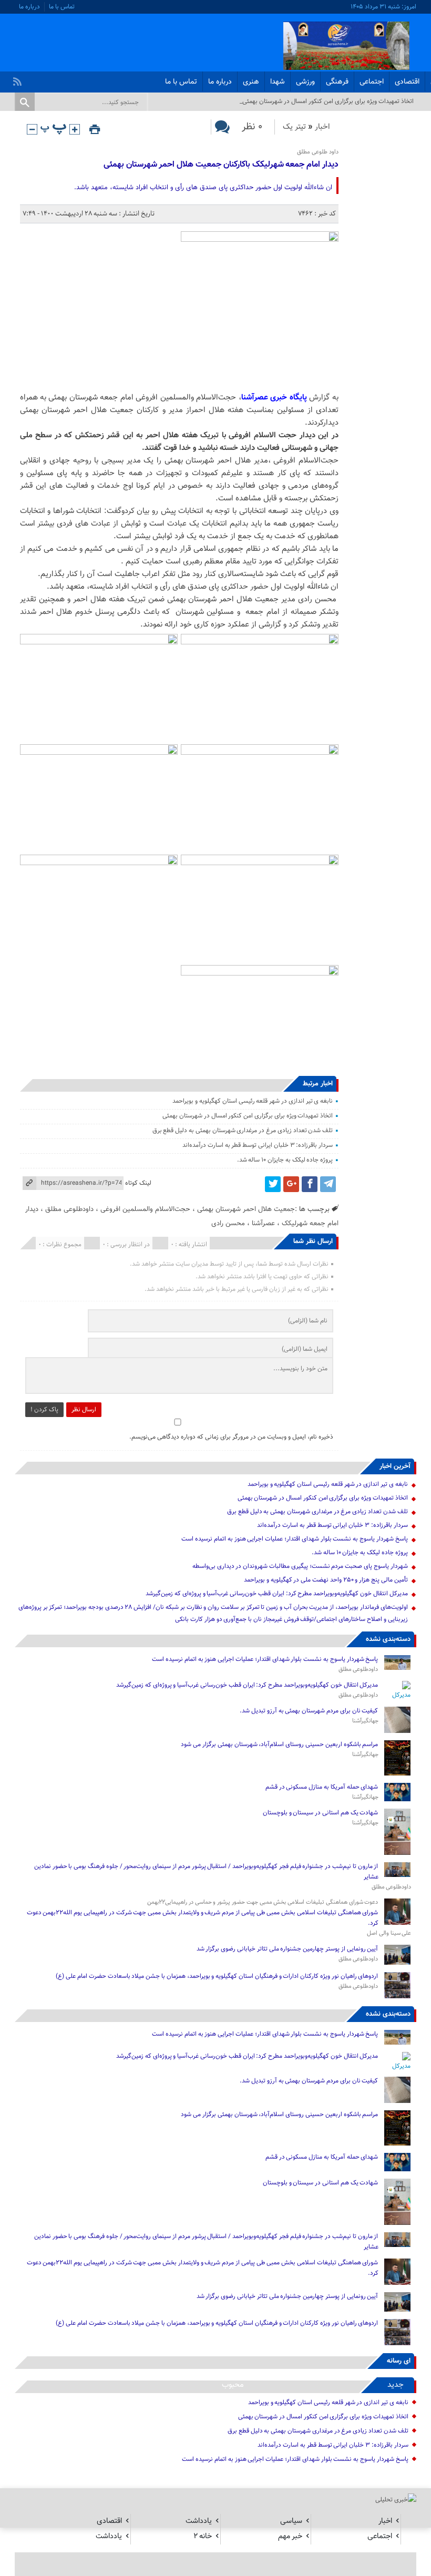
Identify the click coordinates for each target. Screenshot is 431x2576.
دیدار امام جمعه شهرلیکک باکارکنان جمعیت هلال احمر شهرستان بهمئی (221, 165)
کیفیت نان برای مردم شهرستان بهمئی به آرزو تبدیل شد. (308, 1711)
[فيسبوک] (310, 1184)
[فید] (19, 79)
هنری (251, 82)
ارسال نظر (84, 1410)
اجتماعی (372, 82)
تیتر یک (294, 127)
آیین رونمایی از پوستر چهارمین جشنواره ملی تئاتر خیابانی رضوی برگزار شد (288, 1949)
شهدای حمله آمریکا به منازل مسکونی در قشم (322, 1787)
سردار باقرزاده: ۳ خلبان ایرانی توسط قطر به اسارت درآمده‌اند (258, 1145)
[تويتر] (273, 1184)
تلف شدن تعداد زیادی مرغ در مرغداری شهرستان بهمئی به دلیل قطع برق (243, 1131)
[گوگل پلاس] (291, 1184)
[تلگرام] (328, 1184)
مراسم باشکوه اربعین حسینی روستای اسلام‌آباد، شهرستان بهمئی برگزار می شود (279, 1744)
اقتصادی (407, 82)
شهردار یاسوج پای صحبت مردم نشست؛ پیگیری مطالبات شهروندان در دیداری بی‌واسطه (300, 1566)
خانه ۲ (203, 2536)
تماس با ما (62, 7)
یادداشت (199, 2521)
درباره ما (29, 7)
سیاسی (291, 2521)
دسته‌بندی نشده (388, 1639)
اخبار (322, 127)
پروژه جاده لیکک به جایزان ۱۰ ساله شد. (285, 1160)
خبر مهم (290, 2536)
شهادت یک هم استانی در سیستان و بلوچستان (321, 1813)
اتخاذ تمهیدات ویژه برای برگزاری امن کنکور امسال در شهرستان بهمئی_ (327, 101)
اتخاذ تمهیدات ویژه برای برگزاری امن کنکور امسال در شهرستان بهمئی (248, 1116)
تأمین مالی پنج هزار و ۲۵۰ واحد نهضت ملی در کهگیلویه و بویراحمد (326, 1580)
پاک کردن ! (44, 1410)
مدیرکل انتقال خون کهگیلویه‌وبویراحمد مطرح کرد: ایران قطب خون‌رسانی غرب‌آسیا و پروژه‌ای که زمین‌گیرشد (276, 1594)
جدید (396, 2385)
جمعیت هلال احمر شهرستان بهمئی (246, 1209)
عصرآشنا (263, 1223)
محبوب (233, 2385)
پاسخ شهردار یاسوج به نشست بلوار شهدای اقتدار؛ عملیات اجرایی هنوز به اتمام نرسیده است (294, 1539)
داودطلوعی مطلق (69, 1209)
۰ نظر (252, 127)
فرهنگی (337, 82)
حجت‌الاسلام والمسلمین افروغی (145, 1209)
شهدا (278, 82)
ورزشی (305, 82)
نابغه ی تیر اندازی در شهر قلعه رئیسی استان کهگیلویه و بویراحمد (253, 1101)
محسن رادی (228, 1223)
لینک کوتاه (138, 1183)
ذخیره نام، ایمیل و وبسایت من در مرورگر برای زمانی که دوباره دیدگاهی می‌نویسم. (231, 1437)
